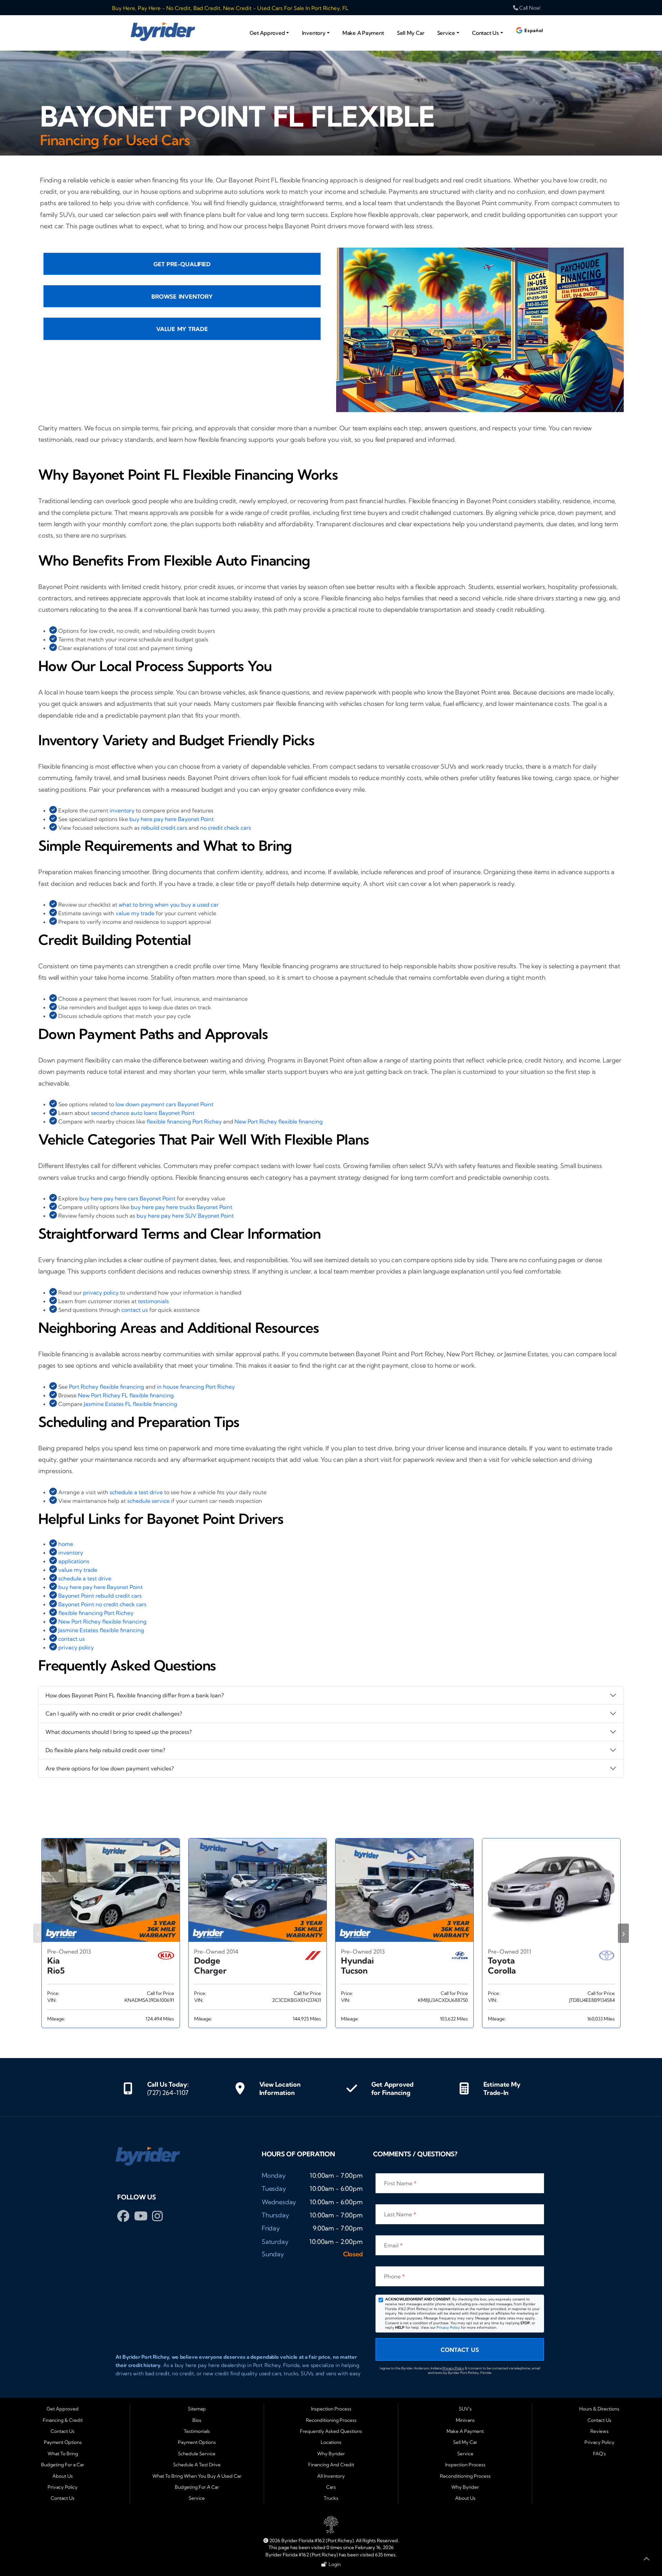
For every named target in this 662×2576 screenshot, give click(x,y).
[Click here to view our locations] (240, 2088)
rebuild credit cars (164, 828)
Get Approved (63, 2409)
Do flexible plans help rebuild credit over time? (105, 1750)
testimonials (153, 1301)
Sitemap (197, 2409)
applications (74, 1561)
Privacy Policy (448, 2328)
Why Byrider (331, 2454)
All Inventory (331, 2476)
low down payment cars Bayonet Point (164, 1104)
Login (334, 2564)
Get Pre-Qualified (182, 264)
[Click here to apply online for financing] (352, 2088)
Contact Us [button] (485, 33)
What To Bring (63, 2454)
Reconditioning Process (331, 2420)
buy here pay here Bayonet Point (172, 819)
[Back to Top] (646, 2560)
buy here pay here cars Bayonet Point (127, 1198)
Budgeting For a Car (63, 2465)
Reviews (599, 2431)
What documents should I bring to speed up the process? (119, 1732)
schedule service (148, 1501)
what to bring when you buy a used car (169, 905)
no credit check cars (225, 828)
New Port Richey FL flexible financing (126, 1395)
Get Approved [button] (267, 33)
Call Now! (529, 8)
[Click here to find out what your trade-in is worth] (464, 2088)
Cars (331, 2487)
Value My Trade (182, 329)
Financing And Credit (331, 2465)
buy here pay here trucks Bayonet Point (182, 1207)
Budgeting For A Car (197, 2487)
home (66, 1544)
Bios (197, 2420)
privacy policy (101, 1292)
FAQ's (599, 2454)
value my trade (135, 913)
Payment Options (63, 2442)
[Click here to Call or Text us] (128, 2088)
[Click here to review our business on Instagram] (157, 2218)
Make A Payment (363, 33)
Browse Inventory (182, 297)
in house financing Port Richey (196, 1387)
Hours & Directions (599, 2409)
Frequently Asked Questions (331, 2431)
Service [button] (446, 33)
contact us (135, 1310)
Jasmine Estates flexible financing (101, 1630)
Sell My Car (410, 33)
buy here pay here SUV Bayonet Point (185, 1216)
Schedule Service (197, 2454)
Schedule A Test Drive (197, 2465)
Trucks (331, 2498)
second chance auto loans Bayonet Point (143, 1113)
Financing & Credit (63, 2420)
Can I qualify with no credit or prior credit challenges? (114, 1714)
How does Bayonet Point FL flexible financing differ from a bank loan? (135, 1695)
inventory (122, 810)
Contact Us (460, 2350)
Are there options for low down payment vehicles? (110, 1768)
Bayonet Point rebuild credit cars (100, 1596)
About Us (63, 2476)
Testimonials (197, 2431)
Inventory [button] (314, 33)
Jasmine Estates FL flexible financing (131, 1404)
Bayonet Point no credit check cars (102, 1604)
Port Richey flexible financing (107, 1387)
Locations (331, 2442)
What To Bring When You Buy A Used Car (197, 2476)
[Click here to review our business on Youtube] (142, 2218)
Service (197, 2498)
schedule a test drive (136, 1492)
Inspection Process (331, 2409)
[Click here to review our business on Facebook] (125, 2218)
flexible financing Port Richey (184, 1121)
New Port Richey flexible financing (279, 1121)
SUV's (465, 2409)
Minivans (465, 2420)
